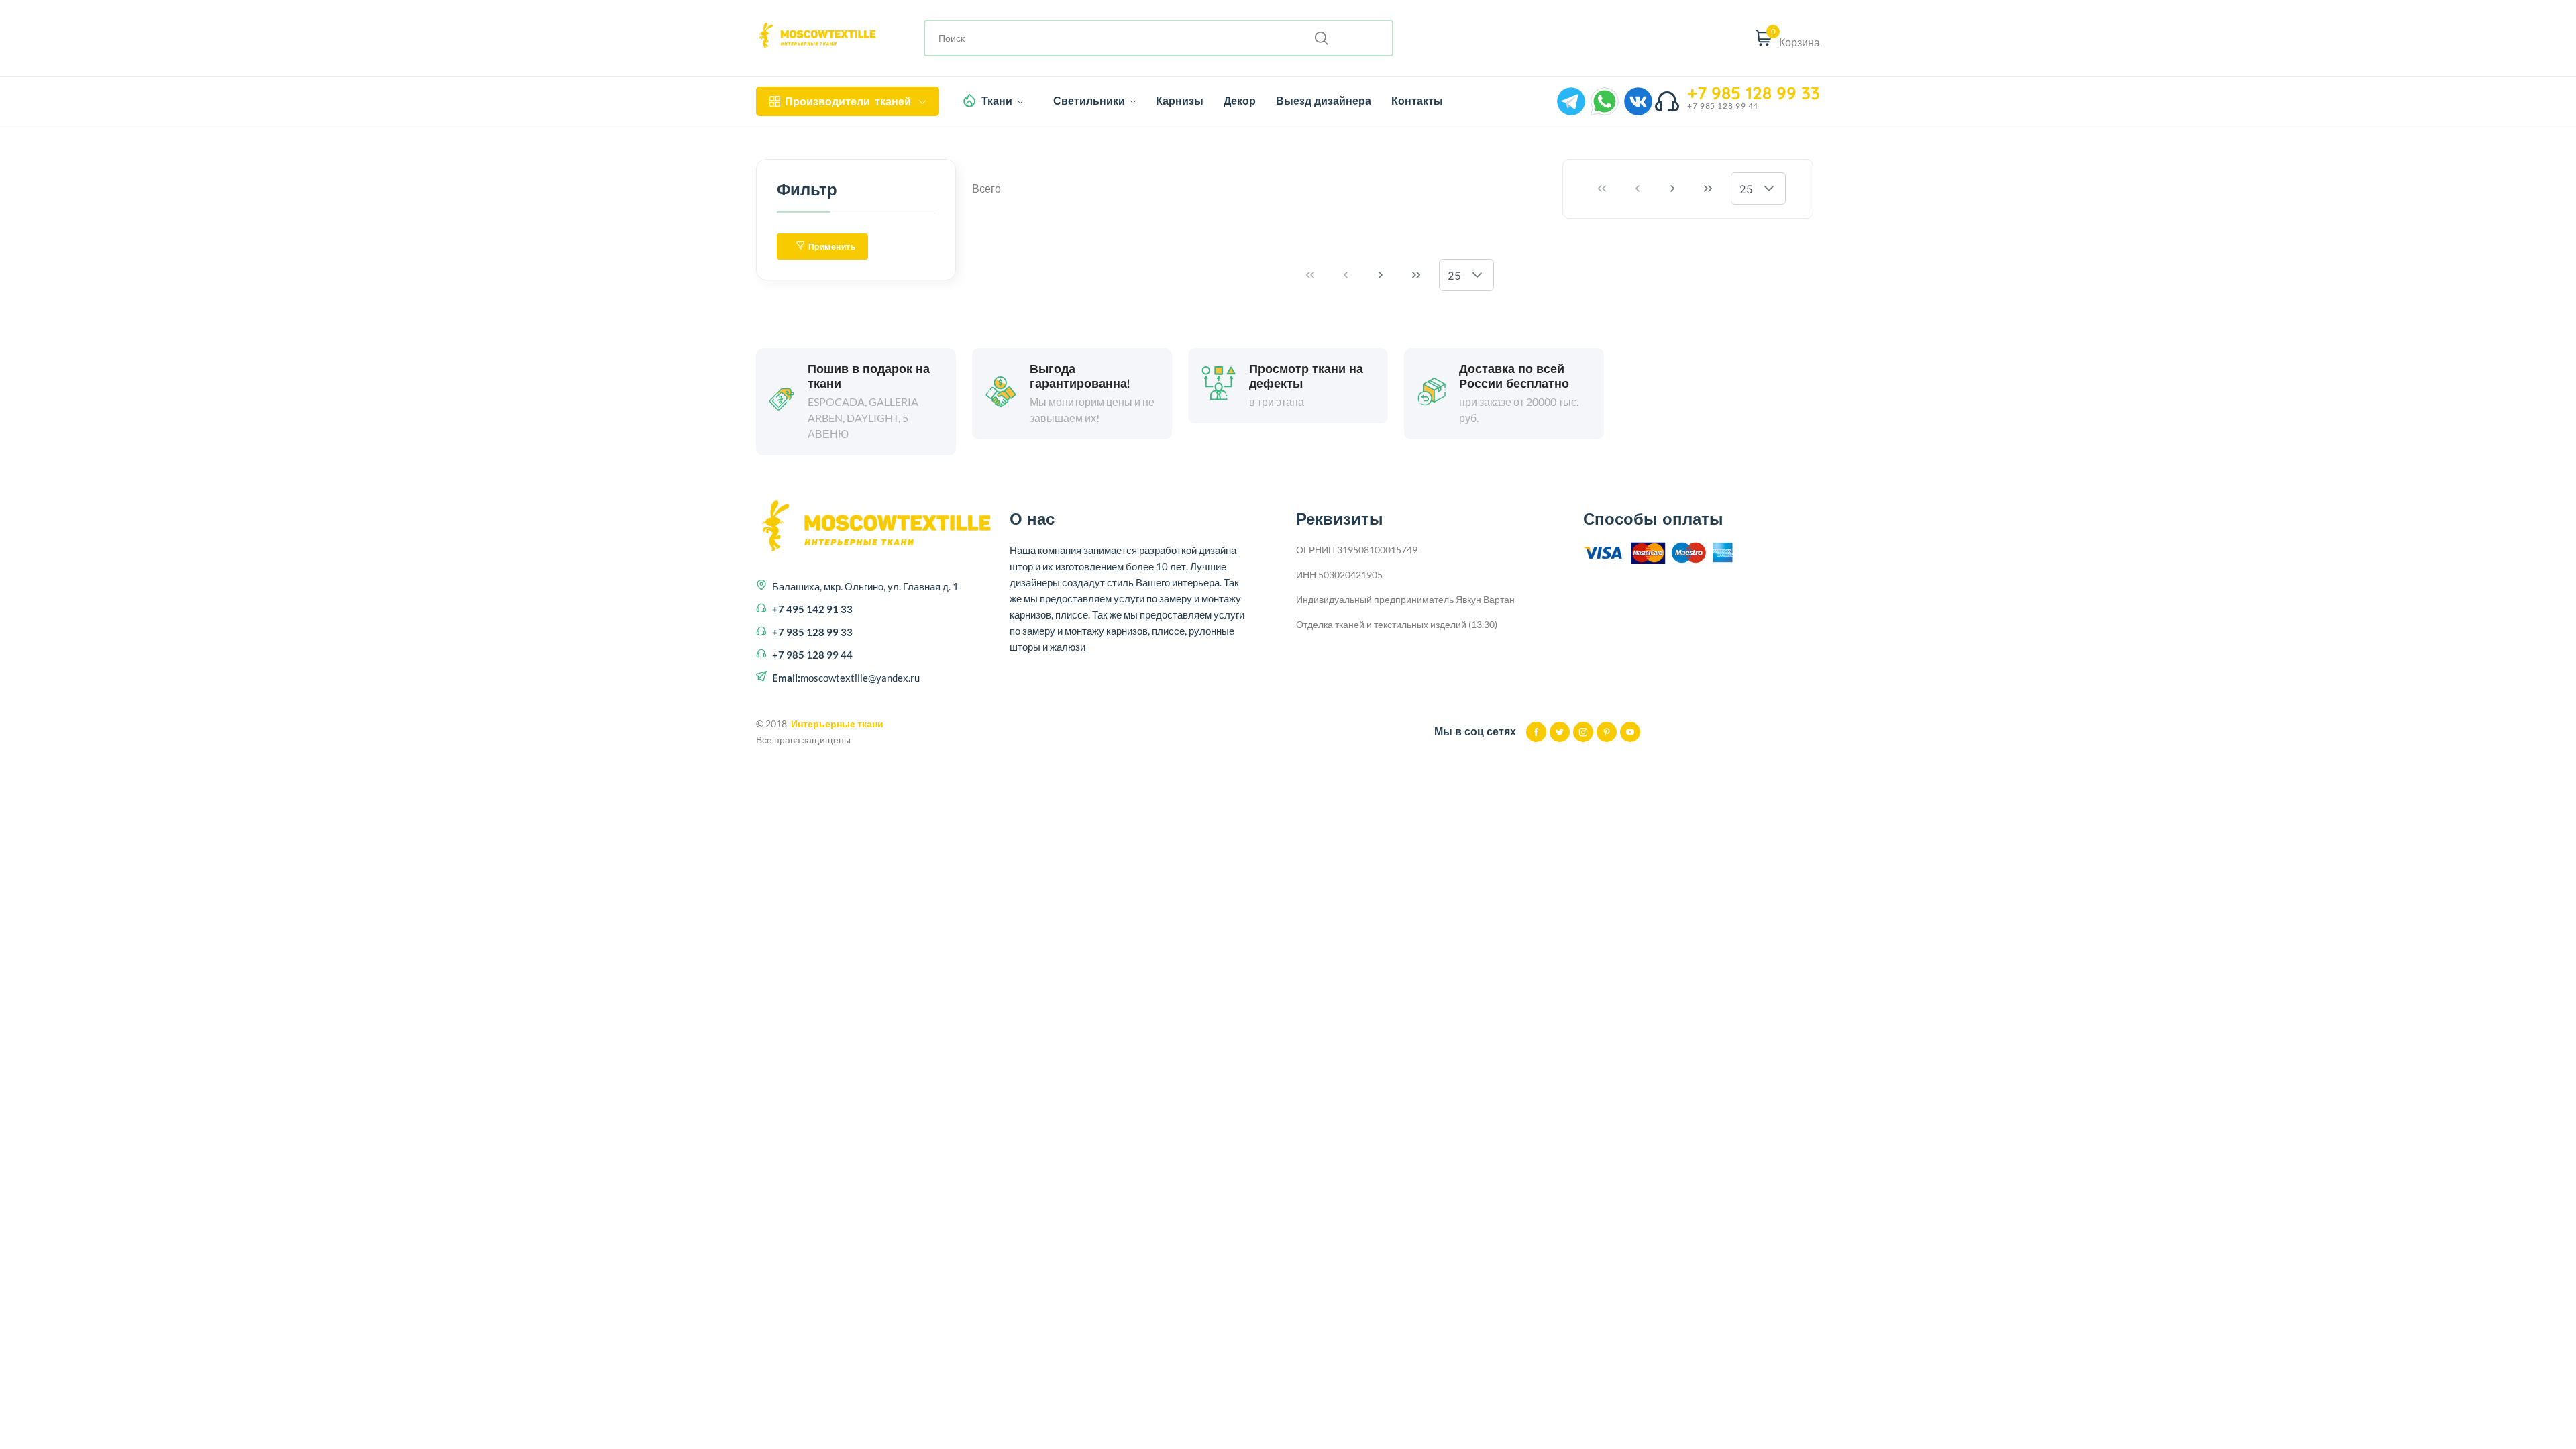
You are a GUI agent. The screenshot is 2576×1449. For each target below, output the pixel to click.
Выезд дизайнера (1324, 101)
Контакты (1417, 101)
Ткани (998, 101)
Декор (1240, 101)
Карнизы (1180, 101)
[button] (1769, 189)
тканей (848, 101)
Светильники (1090, 101)
